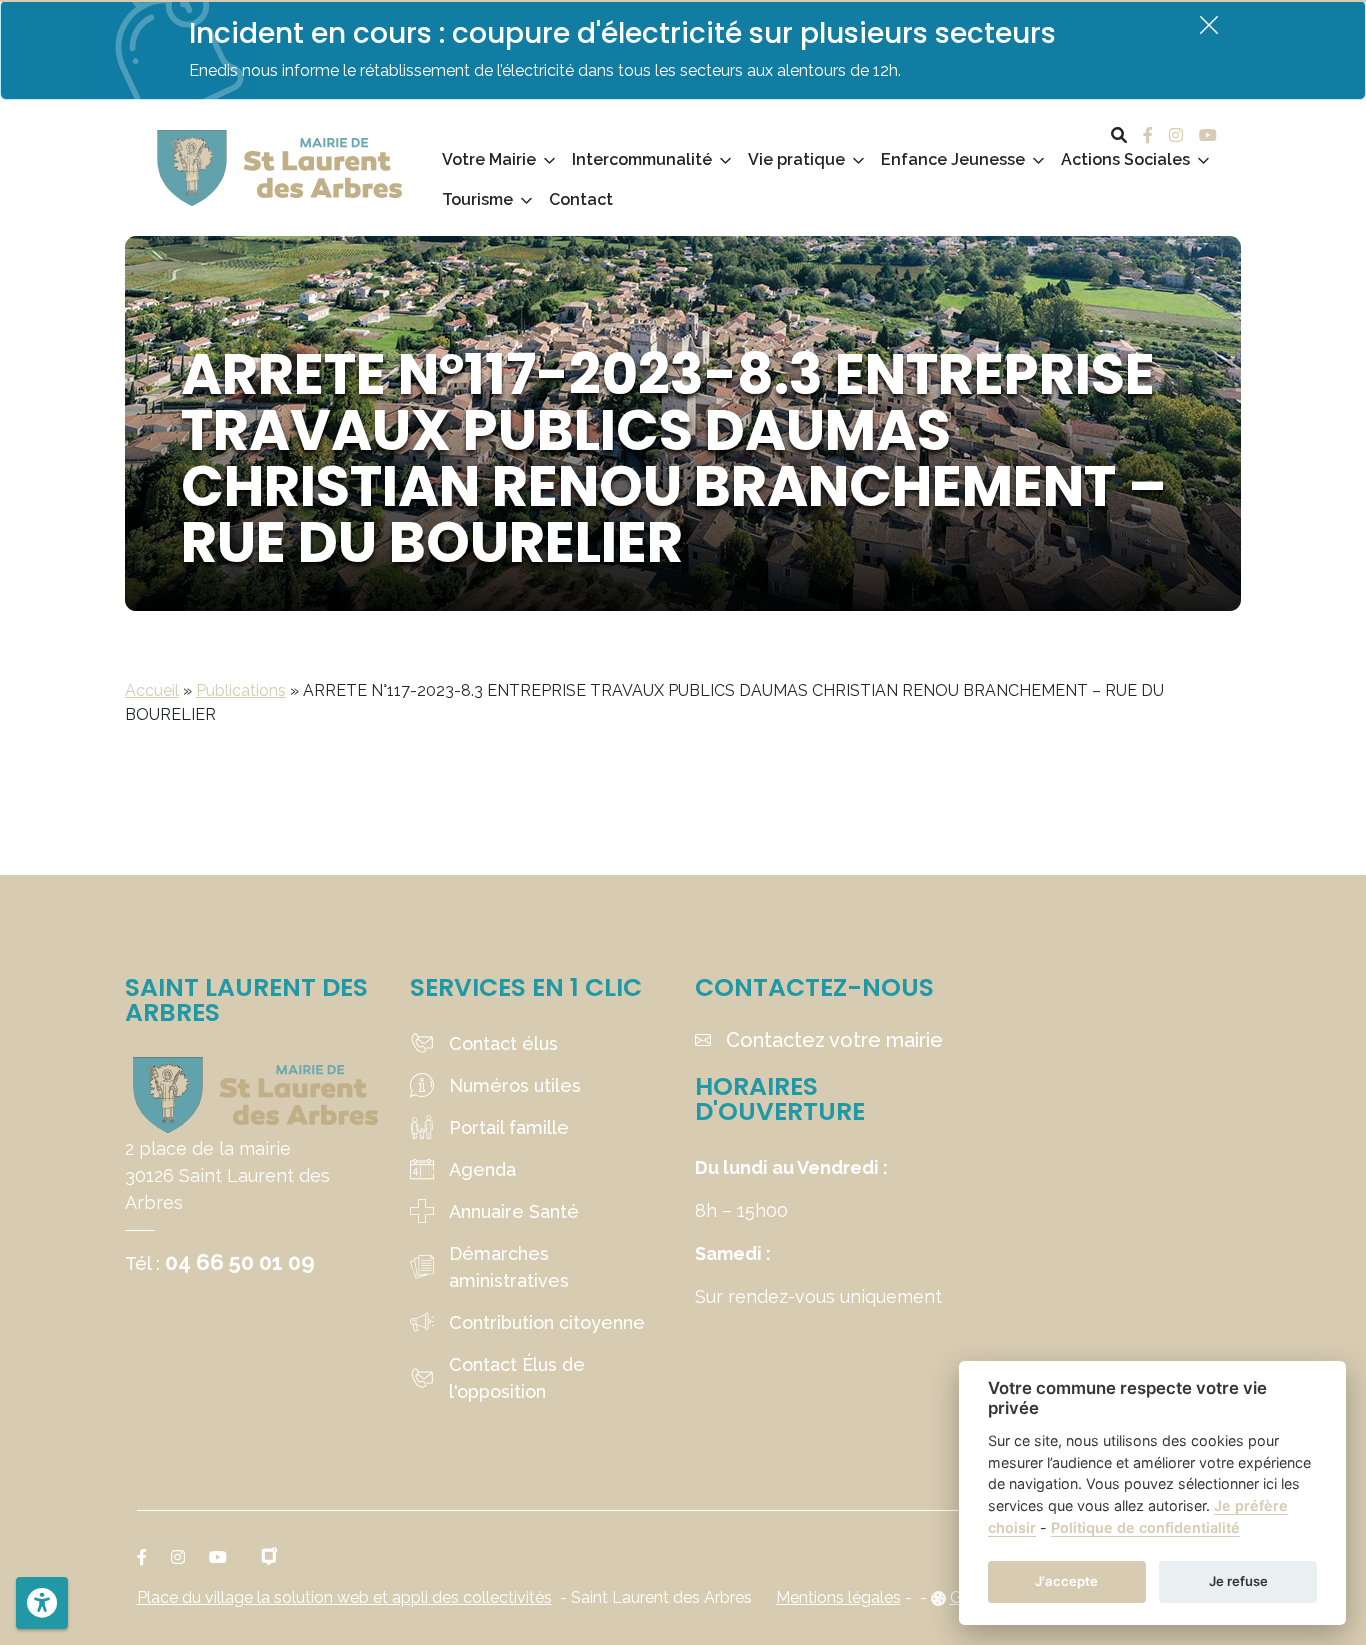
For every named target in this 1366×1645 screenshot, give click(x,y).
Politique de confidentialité (1145, 1527)
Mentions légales (838, 1597)
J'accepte (1066, 1581)
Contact (581, 199)
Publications (241, 690)
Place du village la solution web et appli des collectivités (344, 1597)
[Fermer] (1209, 24)
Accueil (152, 690)
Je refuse (1238, 1581)
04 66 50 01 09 (240, 1262)
